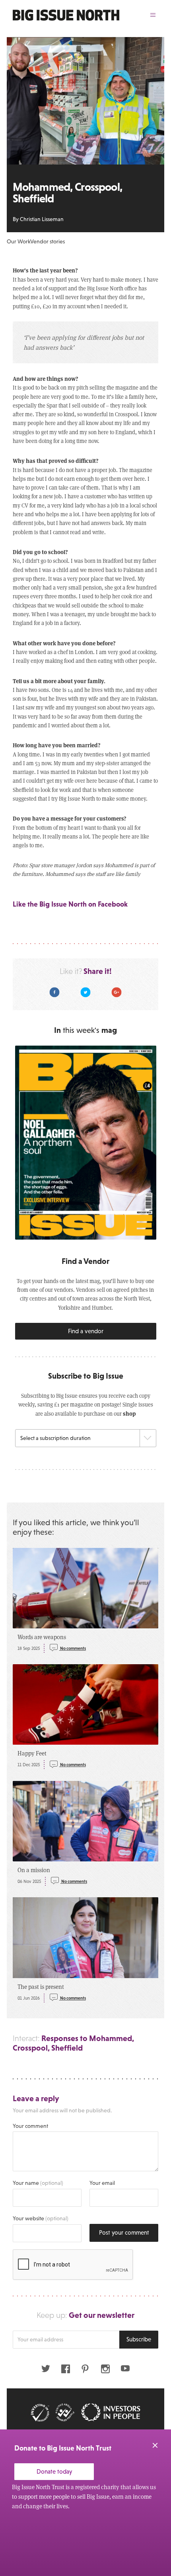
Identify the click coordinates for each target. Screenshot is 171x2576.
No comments (73, 1648)
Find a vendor (86, 1331)
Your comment (30, 2126)
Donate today (54, 2471)
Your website (41, 2218)
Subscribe (139, 2339)
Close (155, 2445)
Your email (102, 2183)
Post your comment (124, 2232)
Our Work (18, 241)
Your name (38, 2183)
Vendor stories (48, 241)
